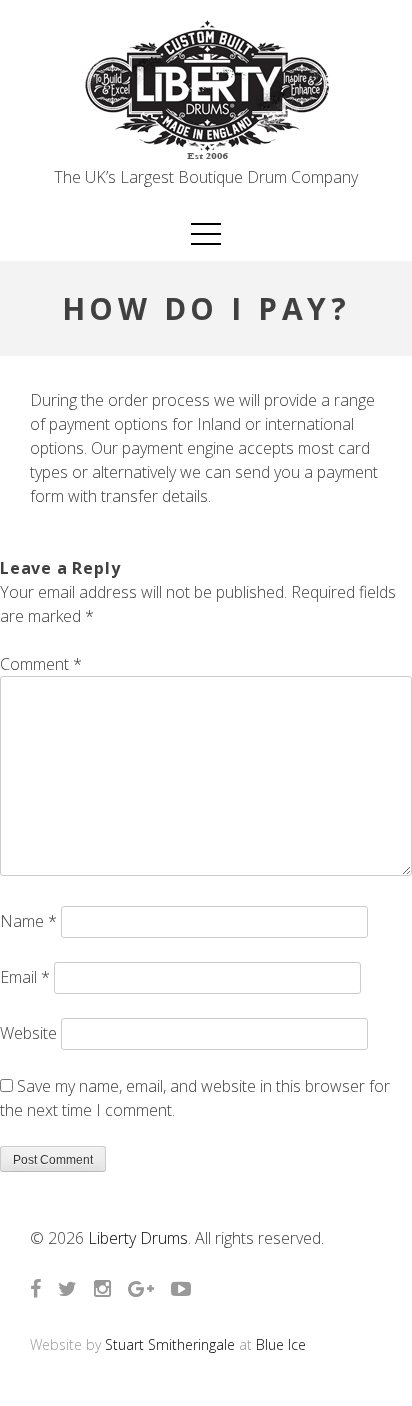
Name (28, 921)
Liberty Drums (138, 1238)
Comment (41, 664)
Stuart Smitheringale (170, 1344)
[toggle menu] (206, 234)
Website (28, 1033)
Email (25, 977)
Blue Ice (281, 1344)
